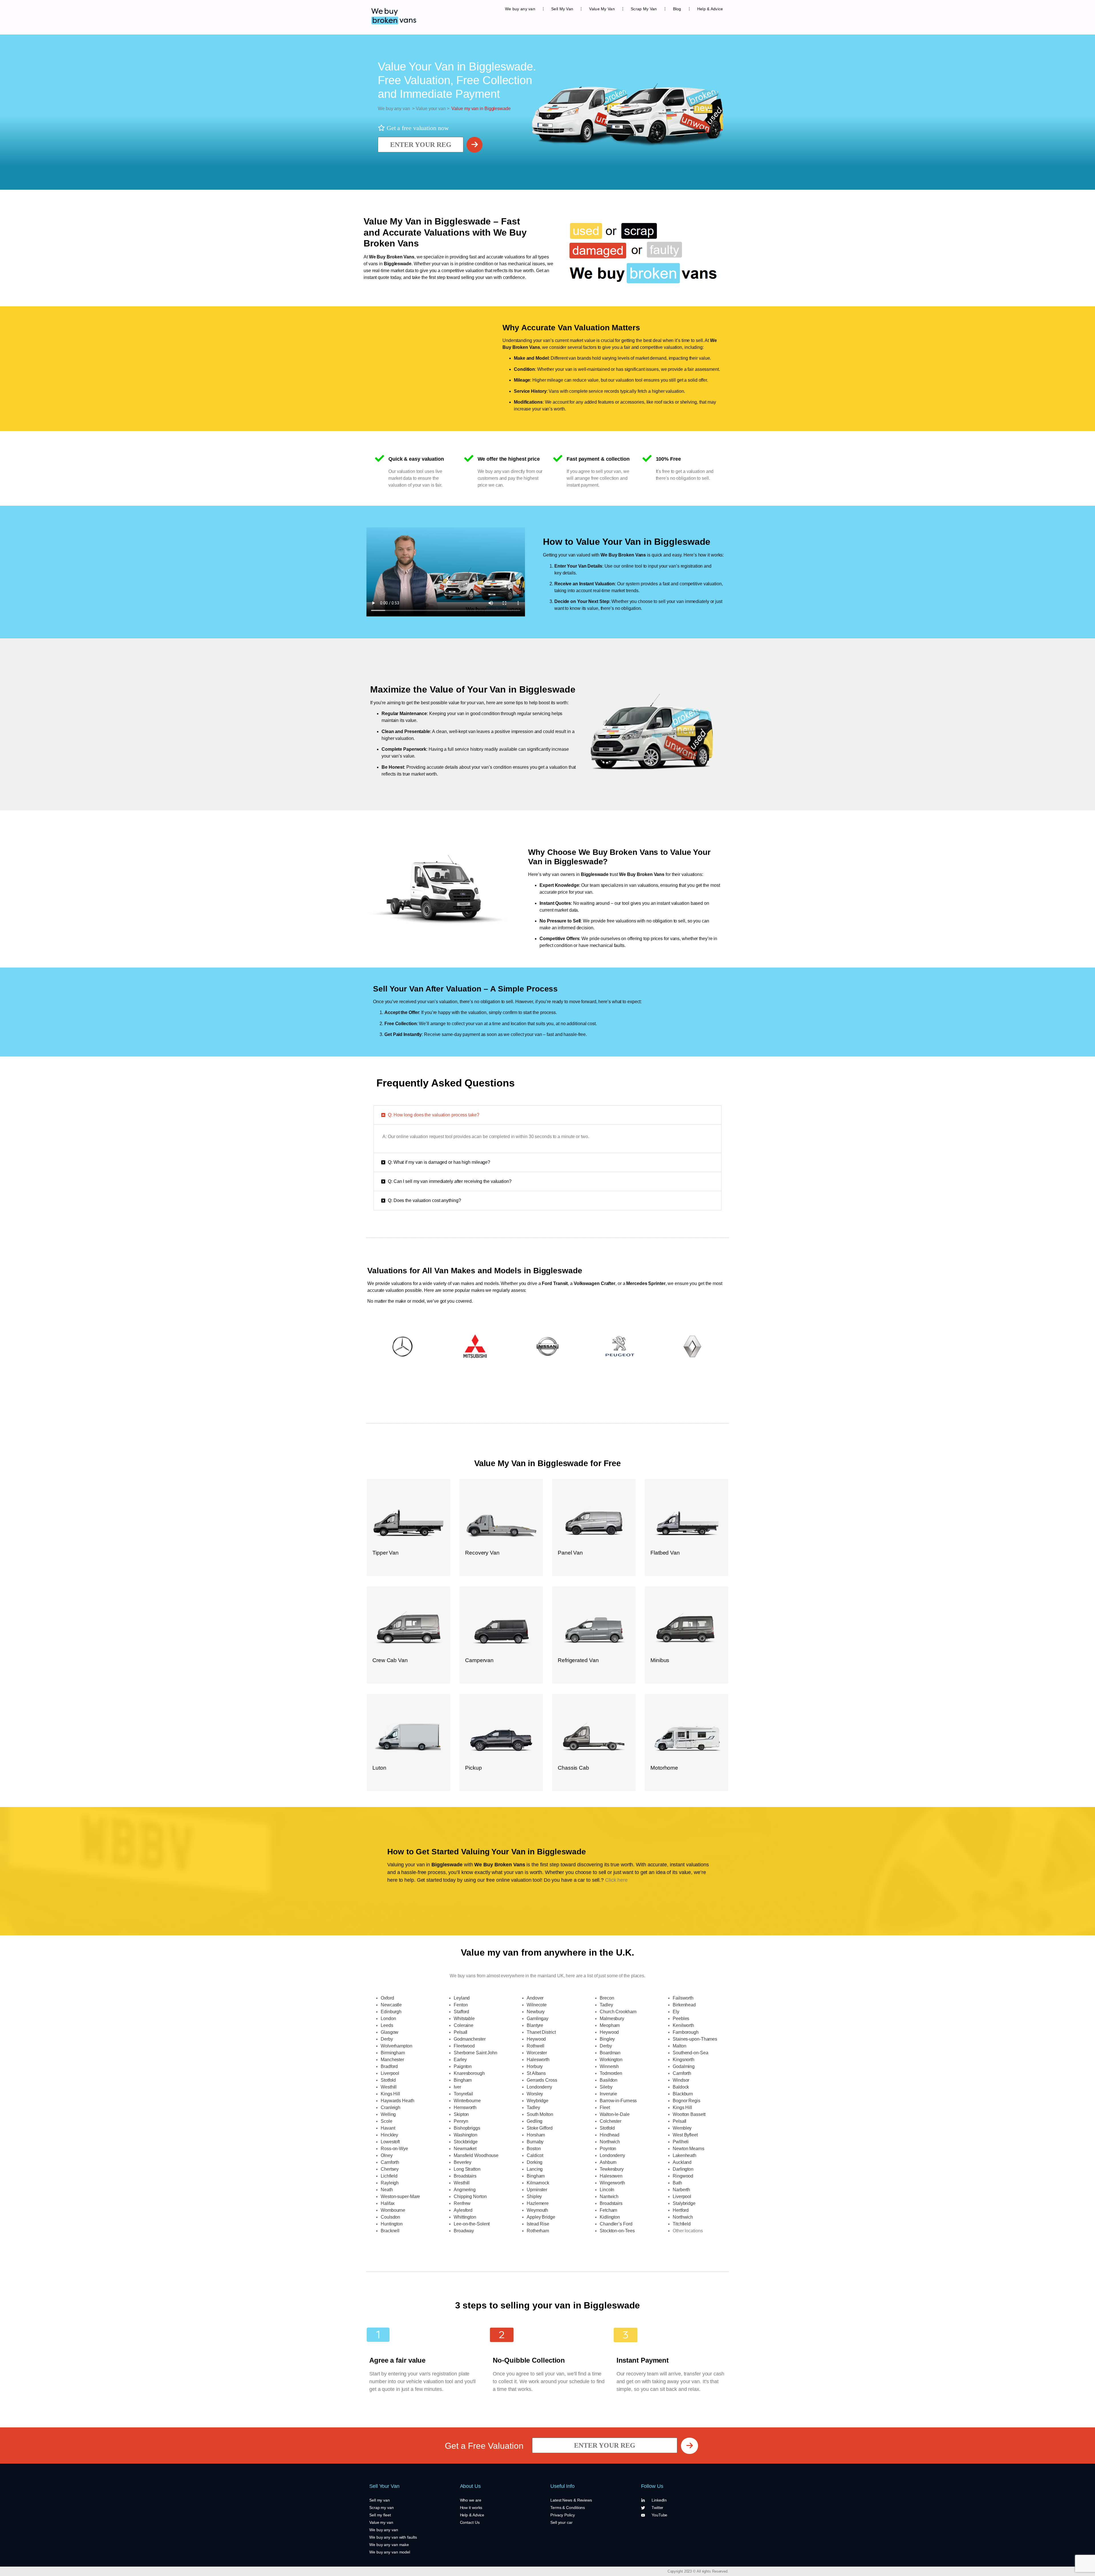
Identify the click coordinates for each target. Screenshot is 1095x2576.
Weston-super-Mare (400, 2196)
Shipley (534, 2196)
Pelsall (461, 2032)
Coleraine (464, 2025)
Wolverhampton (397, 2046)
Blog (677, 9)
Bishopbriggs (467, 2128)
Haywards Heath (398, 2101)
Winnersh (609, 2066)
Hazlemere (538, 2203)
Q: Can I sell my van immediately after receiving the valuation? (450, 1181)
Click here (616, 1880)
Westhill (389, 2087)
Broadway (464, 2231)
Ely (676, 2012)
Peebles (681, 2018)
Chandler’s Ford (616, 2224)
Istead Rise (538, 2224)
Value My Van (602, 9)
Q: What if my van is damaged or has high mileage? (439, 1162)
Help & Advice (710, 9)
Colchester (611, 2121)
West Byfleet (685, 2135)
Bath (677, 2183)
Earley (460, 2060)
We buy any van (520, 9)
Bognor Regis (687, 2101)
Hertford (681, 2210)
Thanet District (541, 2032)
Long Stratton (467, 2169)
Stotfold (388, 2080)
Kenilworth (683, 2025)
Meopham (610, 2025)
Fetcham (608, 2210)
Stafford (461, 2012)
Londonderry (539, 2087)
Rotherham (538, 2231)
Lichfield (389, 2176)
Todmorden (611, 2073)
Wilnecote (537, 2005)
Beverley (463, 2162)
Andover (535, 1998)
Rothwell (536, 2046)
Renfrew (462, 2203)
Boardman (610, 2053)
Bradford (389, 2066)
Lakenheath (685, 2155)
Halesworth (538, 2060)
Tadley (533, 2107)
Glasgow (390, 2032)
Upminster (537, 2190)
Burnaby (535, 2142)
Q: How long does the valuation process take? (434, 1115)
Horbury (535, 2066)
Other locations (688, 2231)
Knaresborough (469, 2073)
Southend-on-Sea (691, 2053)
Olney (387, 2155)
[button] (547, 1115)
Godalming (684, 2066)
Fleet (605, 2107)
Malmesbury (612, 2018)
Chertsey (390, 2169)
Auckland (682, 2162)
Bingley (607, 2039)
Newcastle (391, 2005)
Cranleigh (391, 2107)
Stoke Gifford (540, 2128)
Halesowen (611, 2176)
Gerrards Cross (542, 2080)
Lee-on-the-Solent (472, 2224)
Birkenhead (684, 2005)
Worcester (537, 2053)
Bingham (463, 2080)
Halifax (388, 2203)
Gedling (535, 2121)
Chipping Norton (470, 2196)
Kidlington (610, 2217)
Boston (534, 2149)
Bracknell (390, 2231)
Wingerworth (612, 2183)
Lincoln (607, 2190)
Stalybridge (684, 2203)
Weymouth (537, 2210)
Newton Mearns (689, 2149)
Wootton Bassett (689, 2114)
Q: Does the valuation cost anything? (424, 1200)
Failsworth (683, 1998)
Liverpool (390, 2073)
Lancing (535, 2169)
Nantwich (609, 2196)
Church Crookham (618, 2012)
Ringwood (683, 2176)
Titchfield (682, 2224)
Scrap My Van (644, 9)
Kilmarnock (538, 2183)
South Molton (540, 2114)
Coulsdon (390, 2217)
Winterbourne (467, 2101)
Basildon (609, 2080)
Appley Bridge (541, 2217)
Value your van (430, 109)
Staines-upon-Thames (695, 2039)
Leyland (462, 1998)
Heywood (536, 2039)
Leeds (387, 2025)
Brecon (607, 1998)
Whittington (465, 2217)
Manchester (392, 2060)
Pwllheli (681, 2142)
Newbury (536, 2012)
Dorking (535, 2162)
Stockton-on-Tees (617, 2231)
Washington (466, 2135)
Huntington (392, 2224)
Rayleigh (390, 2183)
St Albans (536, 2073)
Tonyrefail (463, 2094)
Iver (457, 2087)
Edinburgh (391, 2012)
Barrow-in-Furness (618, 2101)
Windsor (681, 2080)
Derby (387, 2039)
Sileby (606, 2087)
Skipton (461, 2114)
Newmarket (465, 2149)
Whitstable (464, 2018)
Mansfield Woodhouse (476, 2155)
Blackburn (683, 2094)
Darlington (683, 2169)
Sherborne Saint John (475, 2053)
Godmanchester (470, 2039)
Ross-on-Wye (394, 2149)
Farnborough (686, 2032)
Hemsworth (465, 2107)
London (388, 2018)
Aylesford (463, 2210)
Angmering (465, 2190)
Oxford (387, 1998)
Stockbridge (466, 2142)
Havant (388, 2128)
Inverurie (608, 2094)
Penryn (461, 2121)
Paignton (463, 2066)
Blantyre (535, 2025)
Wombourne (393, 2210)
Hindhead (610, 2135)
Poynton (608, 2149)
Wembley (682, 2128)
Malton (679, 2046)
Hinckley (389, 2135)
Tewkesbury (612, 2169)
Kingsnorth (684, 2060)
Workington (611, 2060)
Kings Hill (390, 2094)
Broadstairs (465, 2176)
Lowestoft (390, 2142)
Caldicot (535, 2155)
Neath (387, 2190)
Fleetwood (464, 2046)
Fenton (461, 2005)
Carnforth (390, 2162)
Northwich (610, 2142)
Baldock (681, 2087)
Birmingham (393, 2053)
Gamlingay (538, 2018)
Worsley (535, 2094)
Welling (388, 2114)
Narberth (681, 2190)
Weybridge (538, 2101)
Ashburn (608, 2162)
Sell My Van (562, 9)
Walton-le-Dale (615, 2114)
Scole (387, 2121)
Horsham (536, 2135)
